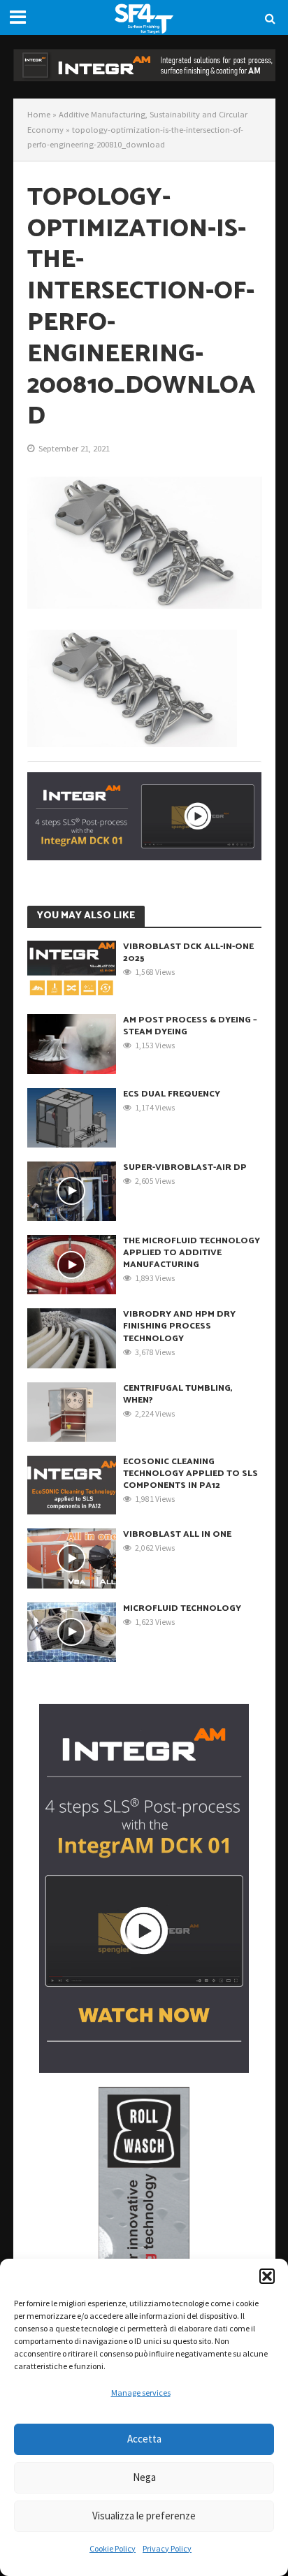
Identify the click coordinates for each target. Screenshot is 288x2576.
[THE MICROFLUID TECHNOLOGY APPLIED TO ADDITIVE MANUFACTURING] (72, 1264)
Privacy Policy (167, 2548)
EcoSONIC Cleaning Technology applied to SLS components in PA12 (190, 1474)
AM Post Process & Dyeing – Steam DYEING (190, 1026)
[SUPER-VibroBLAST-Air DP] (72, 1189)
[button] (267, 2276)
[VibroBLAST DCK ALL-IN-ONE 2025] (72, 969)
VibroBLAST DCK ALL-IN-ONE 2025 (188, 953)
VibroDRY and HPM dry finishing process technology (179, 1326)
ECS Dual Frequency (172, 1094)
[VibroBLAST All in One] (72, 1557)
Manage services (141, 2393)
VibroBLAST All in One (177, 1534)
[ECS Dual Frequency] (72, 1116)
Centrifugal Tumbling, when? (178, 1394)
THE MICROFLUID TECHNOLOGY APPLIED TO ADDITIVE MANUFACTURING (192, 1253)
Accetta (144, 2439)
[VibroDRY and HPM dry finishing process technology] (72, 1337)
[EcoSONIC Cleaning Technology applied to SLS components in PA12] (72, 1484)
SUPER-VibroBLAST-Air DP (185, 1167)
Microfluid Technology (182, 1608)
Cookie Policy (113, 2548)
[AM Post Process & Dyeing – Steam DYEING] (72, 1043)
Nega (144, 2477)
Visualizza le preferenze (144, 2516)
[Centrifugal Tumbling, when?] (72, 1410)
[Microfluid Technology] (72, 1630)
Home (39, 114)
